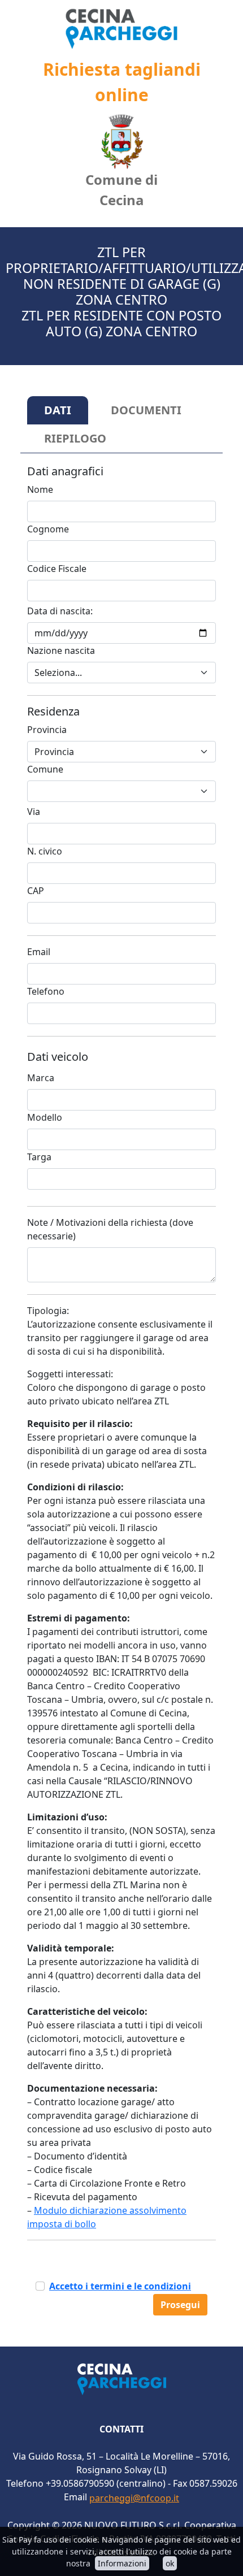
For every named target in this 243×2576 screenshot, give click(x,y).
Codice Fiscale (57, 569)
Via (34, 812)
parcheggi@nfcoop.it (134, 2498)
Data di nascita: (60, 611)
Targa (39, 1157)
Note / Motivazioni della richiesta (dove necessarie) (110, 1229)
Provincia (47, 730)
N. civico (45, 851)
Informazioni (122, 2563)
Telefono (46, 991)
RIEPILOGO (75, 438)
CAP (36, 891)
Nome (40, 489)
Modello (45, 1117)
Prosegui (180, 2305)
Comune (45, 769)
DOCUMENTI (146, 410)
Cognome (48, 529)
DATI (58, 410)
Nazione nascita (61, 650)
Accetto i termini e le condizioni (120, 2286)
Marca (41, 1078)
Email (39, 952)
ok (170, 2563)
